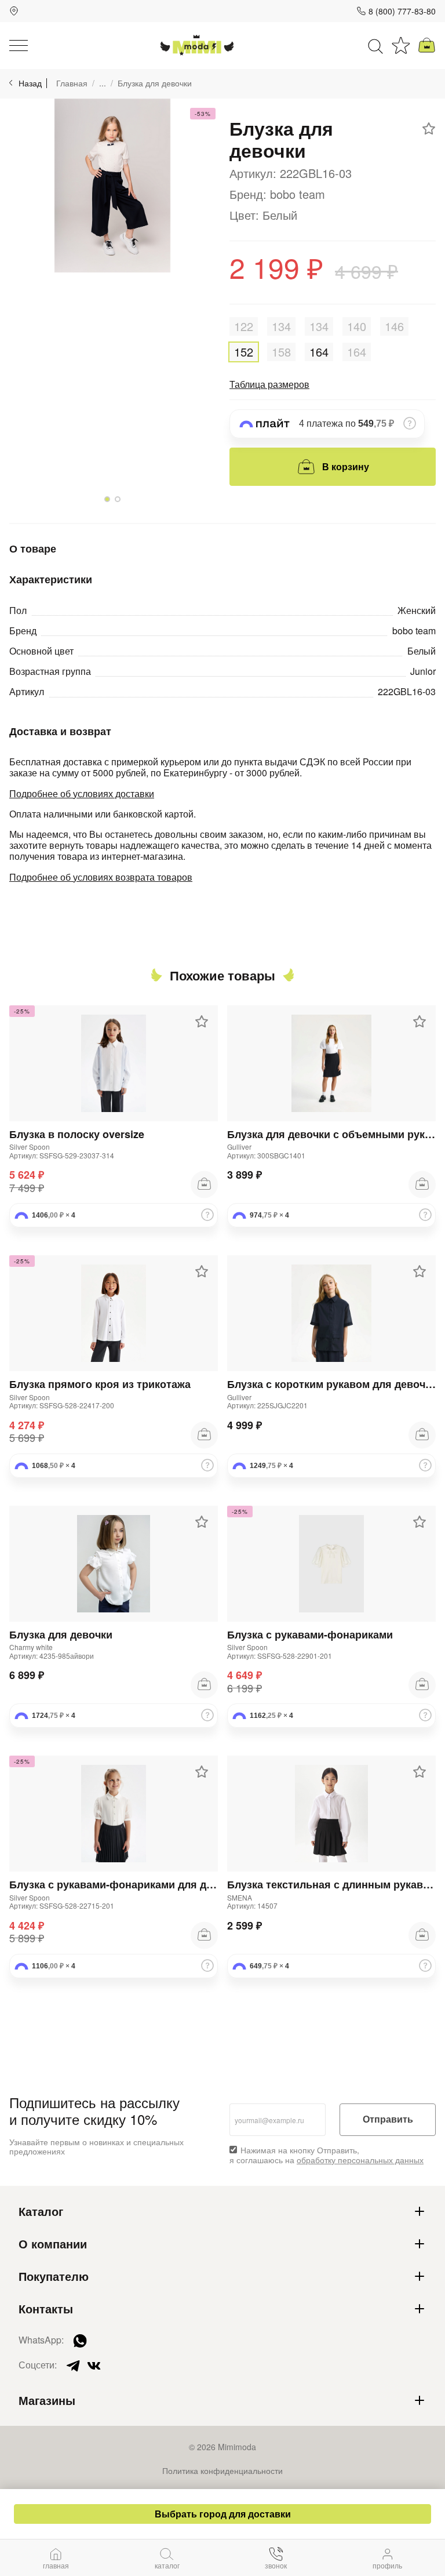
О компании (53, 2244)
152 (244, 352)
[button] (107, 499)
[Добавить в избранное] (429, 129)
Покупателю (54, 2276)
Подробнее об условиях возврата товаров (101, 877)
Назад (30, 83)
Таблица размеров (269, 384)
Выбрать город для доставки (223, 2514)
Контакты (46, 2309)
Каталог (41, 2211)
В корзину (346, 466)
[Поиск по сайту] (375, 45)
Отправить (388, 2119)
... (103, 83)
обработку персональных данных (360, 2160)
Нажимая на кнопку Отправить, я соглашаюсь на (327, 2155)
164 (319, 352)
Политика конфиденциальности (222, 2470)
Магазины (47, 2400)
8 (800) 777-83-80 (402, 11)
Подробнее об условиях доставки (82, 793)
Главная (72, 83)
